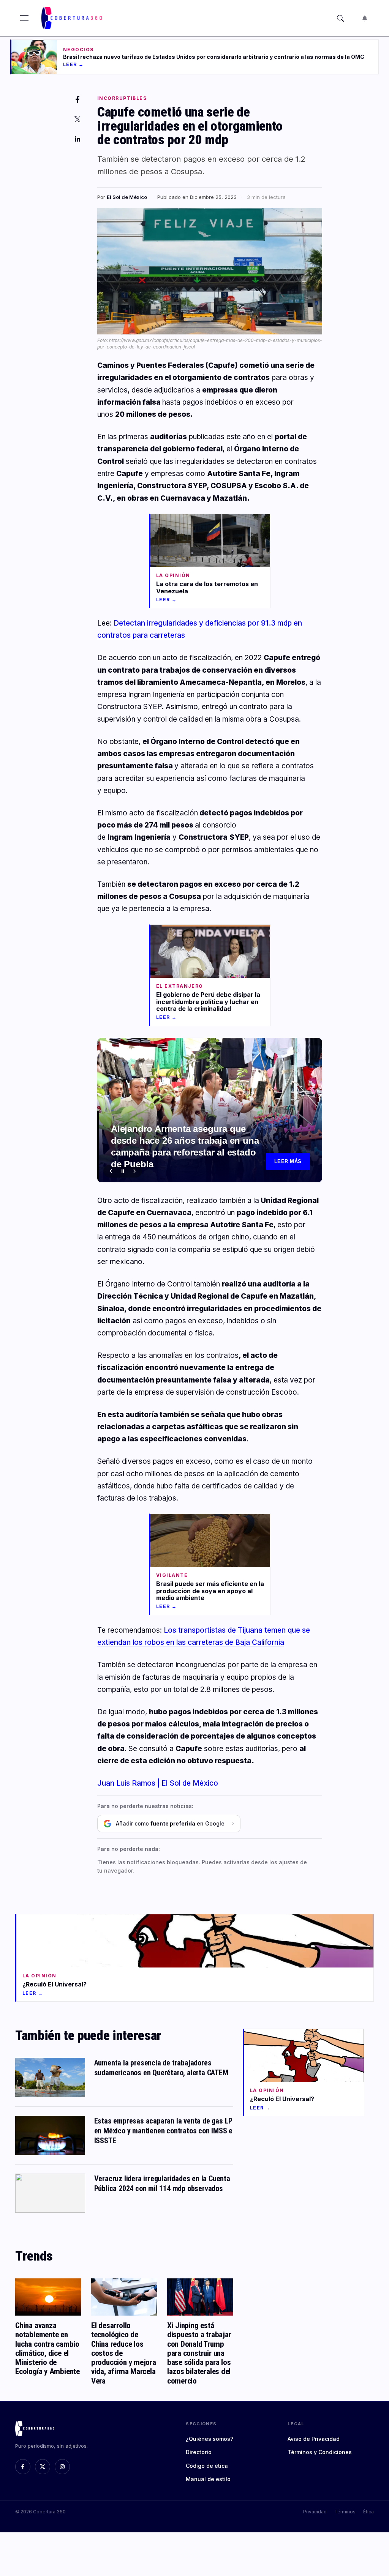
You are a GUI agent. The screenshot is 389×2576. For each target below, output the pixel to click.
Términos (345, 2512)
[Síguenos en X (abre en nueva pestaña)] (43, 2467)
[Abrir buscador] (340, 18)
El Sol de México (127, 197)
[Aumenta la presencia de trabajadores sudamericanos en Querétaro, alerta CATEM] (50, 2077)
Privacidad (315, 2512)
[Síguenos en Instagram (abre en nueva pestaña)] (62, 2467)
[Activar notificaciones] (365, 18)
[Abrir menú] (24, 18)
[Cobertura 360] (73, 18)
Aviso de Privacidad (314, 2439)
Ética (368, 2512)
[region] (210, 1110)
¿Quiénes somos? (210, 2439)
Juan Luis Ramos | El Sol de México (158, 1783)
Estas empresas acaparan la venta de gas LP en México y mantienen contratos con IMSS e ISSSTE (164, 2131)
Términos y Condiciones (320, 2452)
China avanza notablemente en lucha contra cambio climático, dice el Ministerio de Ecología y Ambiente (47, 2348)
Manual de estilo (208, 2479)
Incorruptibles (122, 98)
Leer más (288, 1161)
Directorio (199, 2452)
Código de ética (207, 2466)
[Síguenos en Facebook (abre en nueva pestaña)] (23, 2467)
